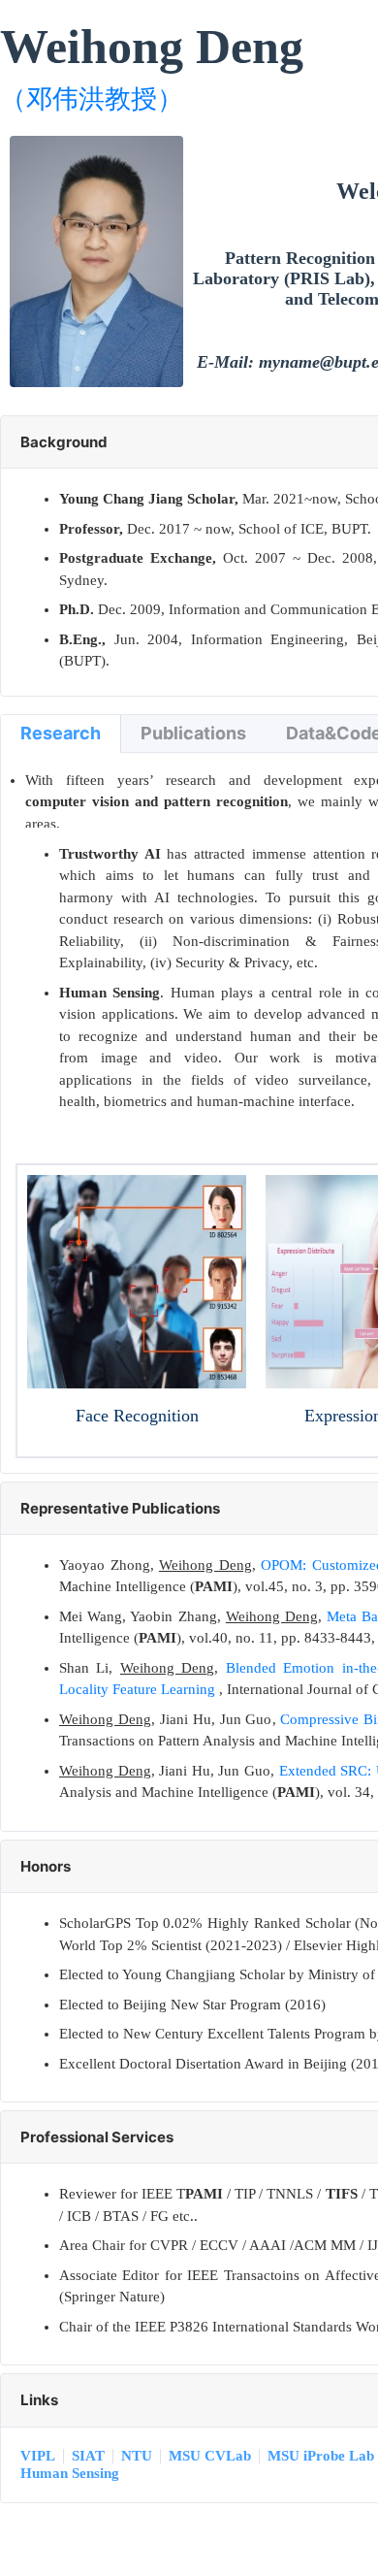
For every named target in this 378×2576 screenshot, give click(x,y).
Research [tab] (61, 733)
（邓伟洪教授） (92, 98)
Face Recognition (137, 1416)
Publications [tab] (193, 733)
